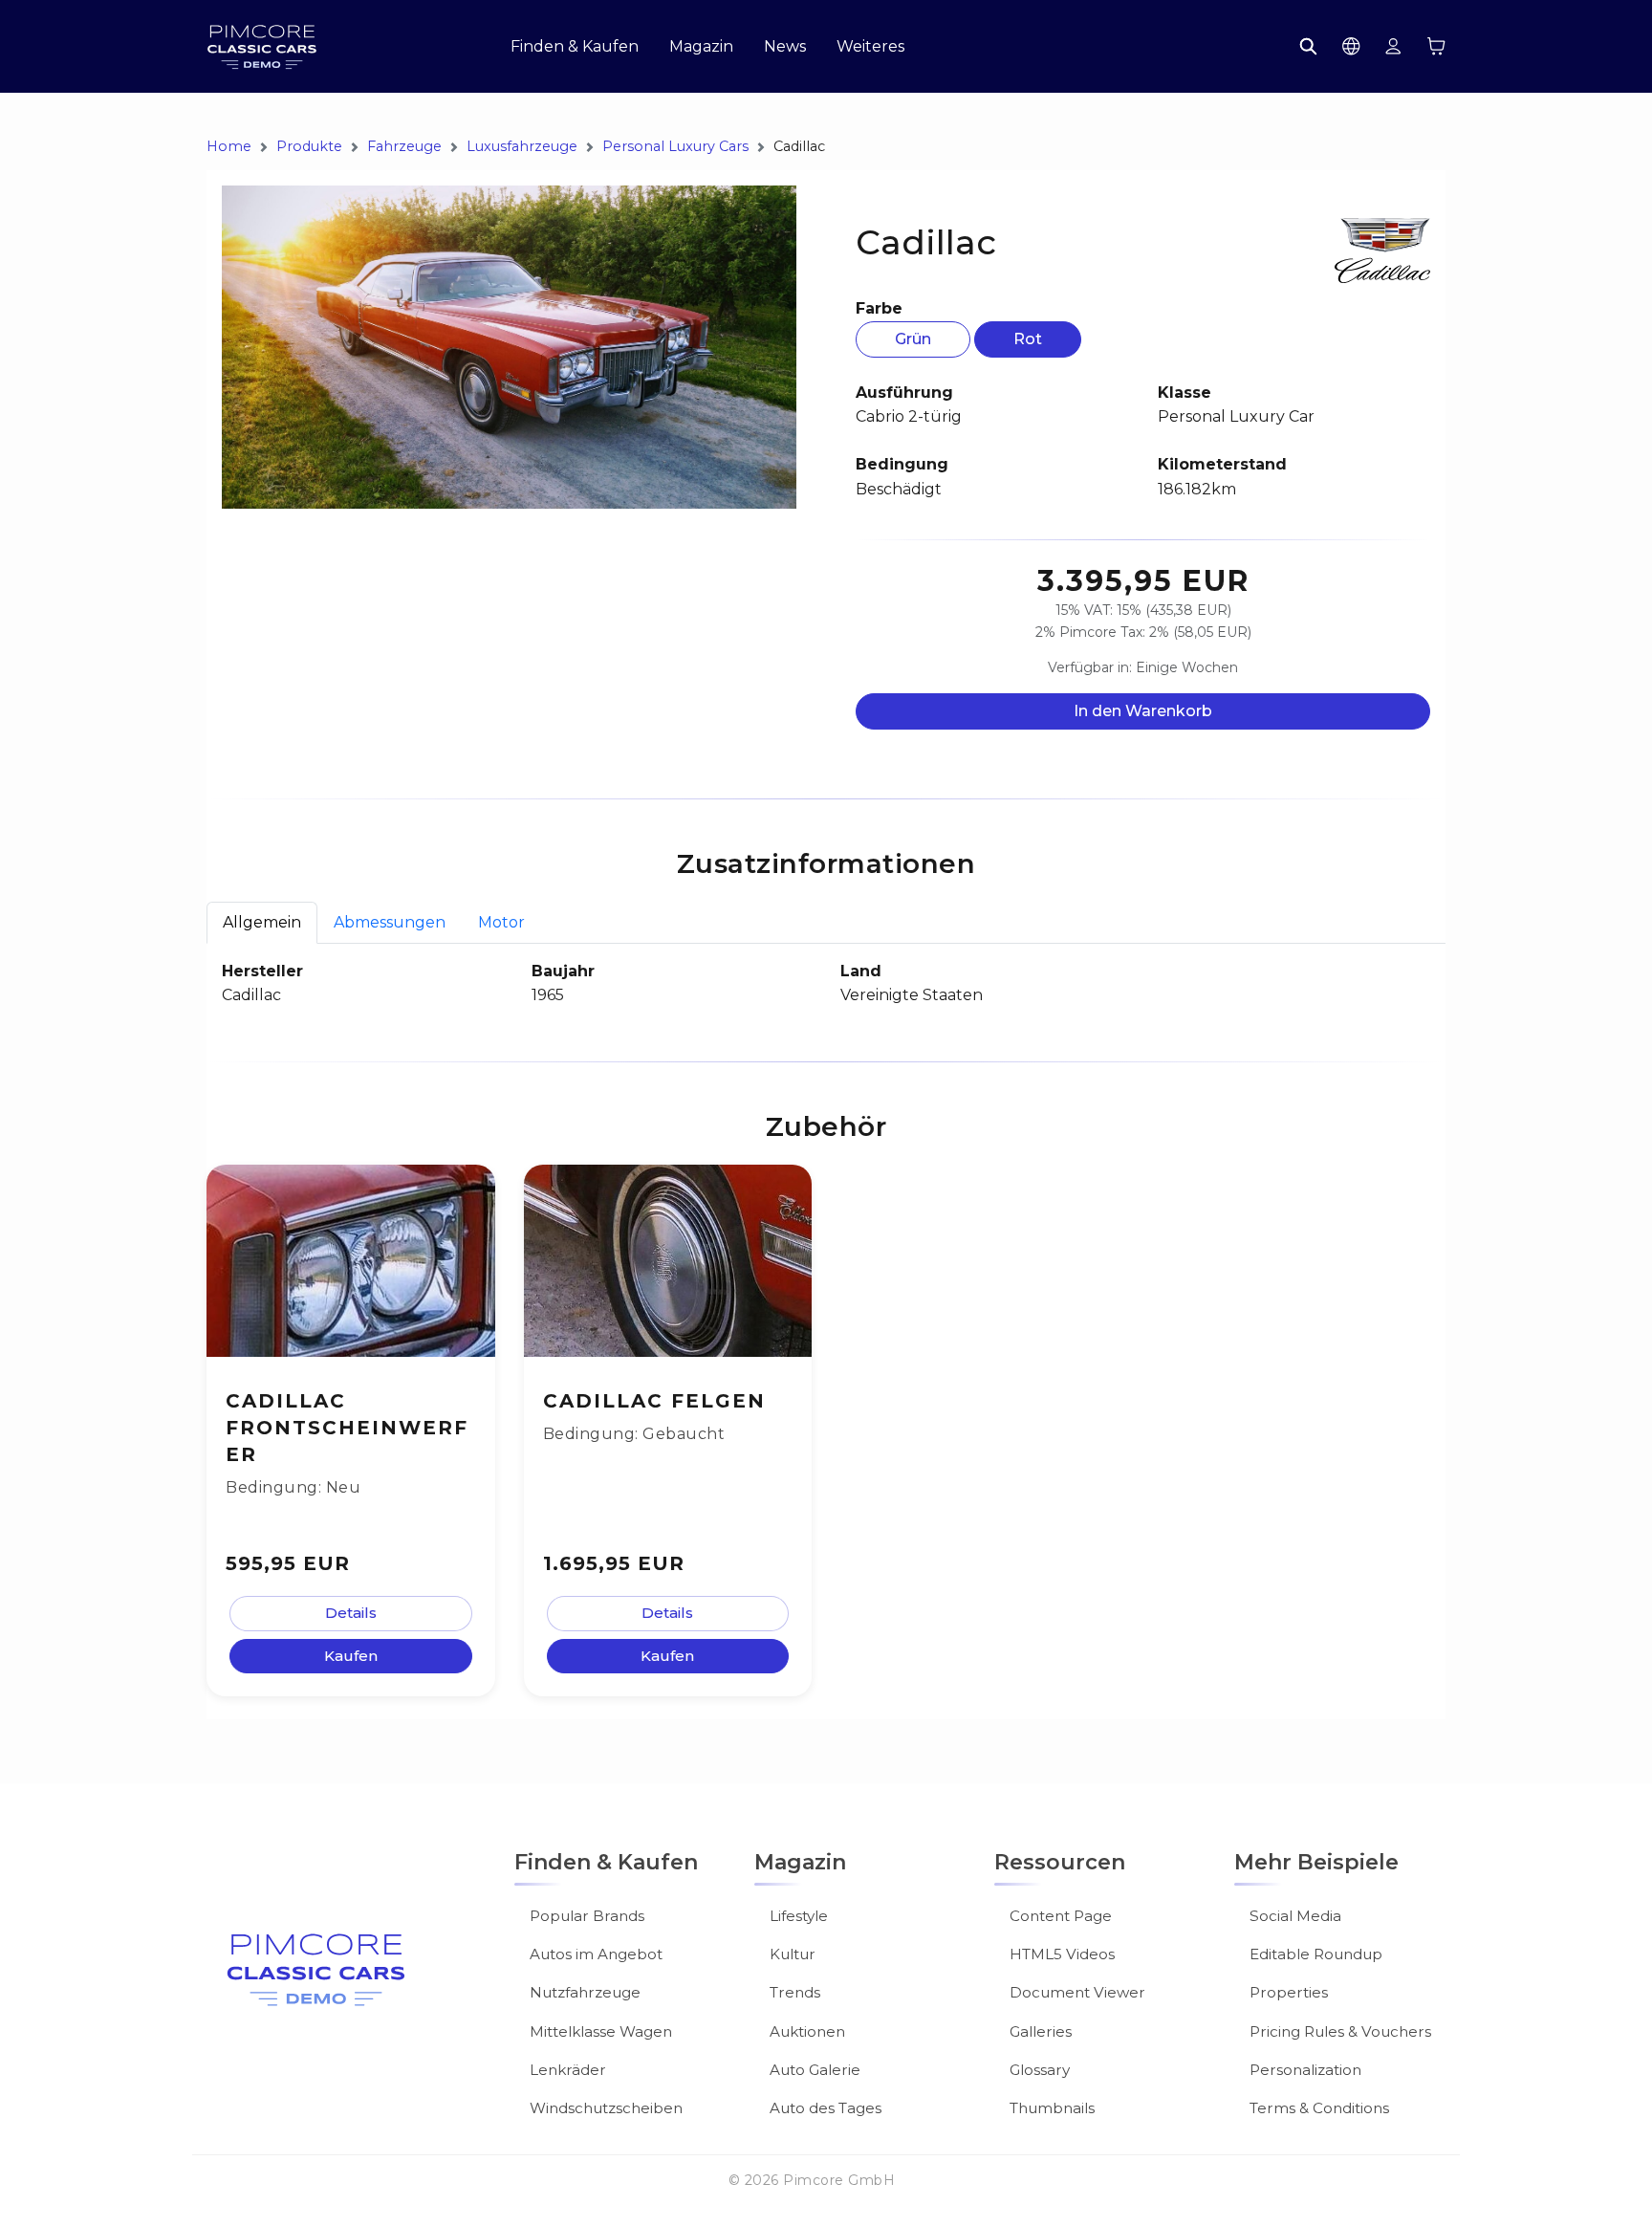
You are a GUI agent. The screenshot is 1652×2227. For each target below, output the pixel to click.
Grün (913, 339)
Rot (1028, 339)
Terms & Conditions (1319, 2108)
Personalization (1305, 2070)
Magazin (701, 47)
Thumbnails (1052, 2108)
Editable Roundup (1316, 1954)
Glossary (1040, 2070)
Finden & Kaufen (575, 47)
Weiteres (870, 47)
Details (351, 1613)
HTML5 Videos (1062, 1954)
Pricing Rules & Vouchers (1340, 2031)
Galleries (1041, 2031)
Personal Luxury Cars (675, 147)
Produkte (309, 147)
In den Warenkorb (1143, 711)
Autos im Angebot (596, 1954)
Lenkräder (568, 2070)
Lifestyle (799, 1916)
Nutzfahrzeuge (585, 1992)
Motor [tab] (501, 922)
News (785, 47)
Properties (1289, 1992)
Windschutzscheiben (606, 2108)
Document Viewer (1077, 1992)
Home (229, 147)
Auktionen (807, 2031)
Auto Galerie (815, 2070)
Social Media (1295, 1916)
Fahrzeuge (404, 147)
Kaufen (351, 1656)
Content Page (1061, 1916)
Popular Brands (587, 1916)
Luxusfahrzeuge (522, 147)
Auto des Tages (826, 2108)
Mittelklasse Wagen (601, 2031)
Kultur (793, 1954)
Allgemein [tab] (262, 922)
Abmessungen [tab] (390, 922)
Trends (795, 1992)
